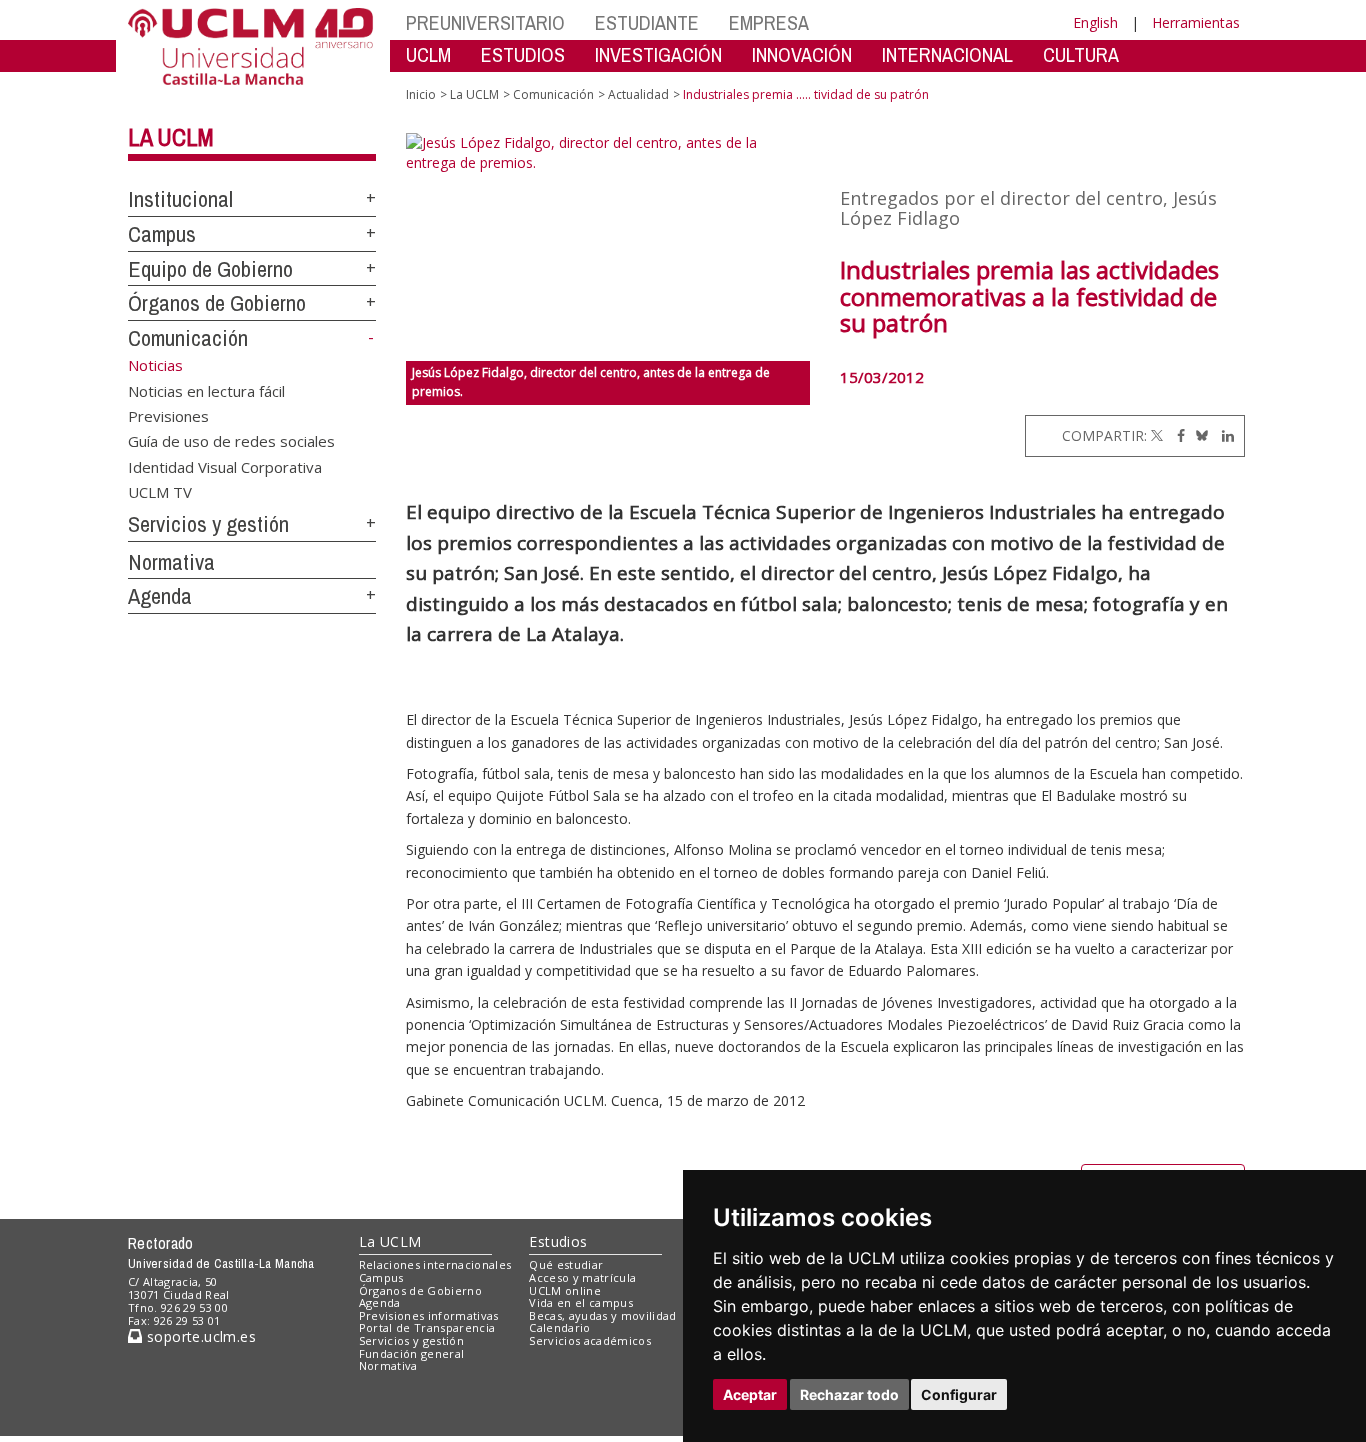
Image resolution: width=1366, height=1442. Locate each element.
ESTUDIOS (523, 54)
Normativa (171, 562)
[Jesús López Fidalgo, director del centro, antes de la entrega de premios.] (608, 247)
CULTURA (1081, 54)
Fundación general (412, 1353)
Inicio (421, 94)
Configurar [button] (959, 1394)
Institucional (180, 199)
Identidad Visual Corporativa (225, 466)
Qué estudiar (566, 1264)
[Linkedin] (1223, 435)
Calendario (559, 1327)
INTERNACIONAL (947, 54)
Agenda (160, 596)
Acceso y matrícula (582, 1277)
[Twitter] (1157, 435)
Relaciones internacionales (435, 1264)
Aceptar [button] (750, 1394)
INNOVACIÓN (802, 54)
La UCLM (171, 137)
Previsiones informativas (429, 1315)
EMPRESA (769, 22)
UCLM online (565, 1290)
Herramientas (1196, 22)
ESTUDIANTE (647, 22)
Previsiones (168, 415)
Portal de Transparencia (427, 1327)
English (1095, 22)
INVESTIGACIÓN (658, 54)
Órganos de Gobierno (217, 303)
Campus (162, 234)
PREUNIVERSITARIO (485, 22)
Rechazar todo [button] (849, 1394)
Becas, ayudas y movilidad (602, 1315)
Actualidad (638, 94)
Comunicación (188, 338)
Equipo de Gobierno (210, 269)
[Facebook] (1176, 435)
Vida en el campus (581, 1302)
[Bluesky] (1198, 435)
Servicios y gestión (208, 524)
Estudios (558, 1241)
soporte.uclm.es (199, 1336)
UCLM (428, 54)
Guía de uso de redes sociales (231, 441)
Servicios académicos (590, 1340)
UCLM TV (160, 492)
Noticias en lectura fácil (206, 390)
